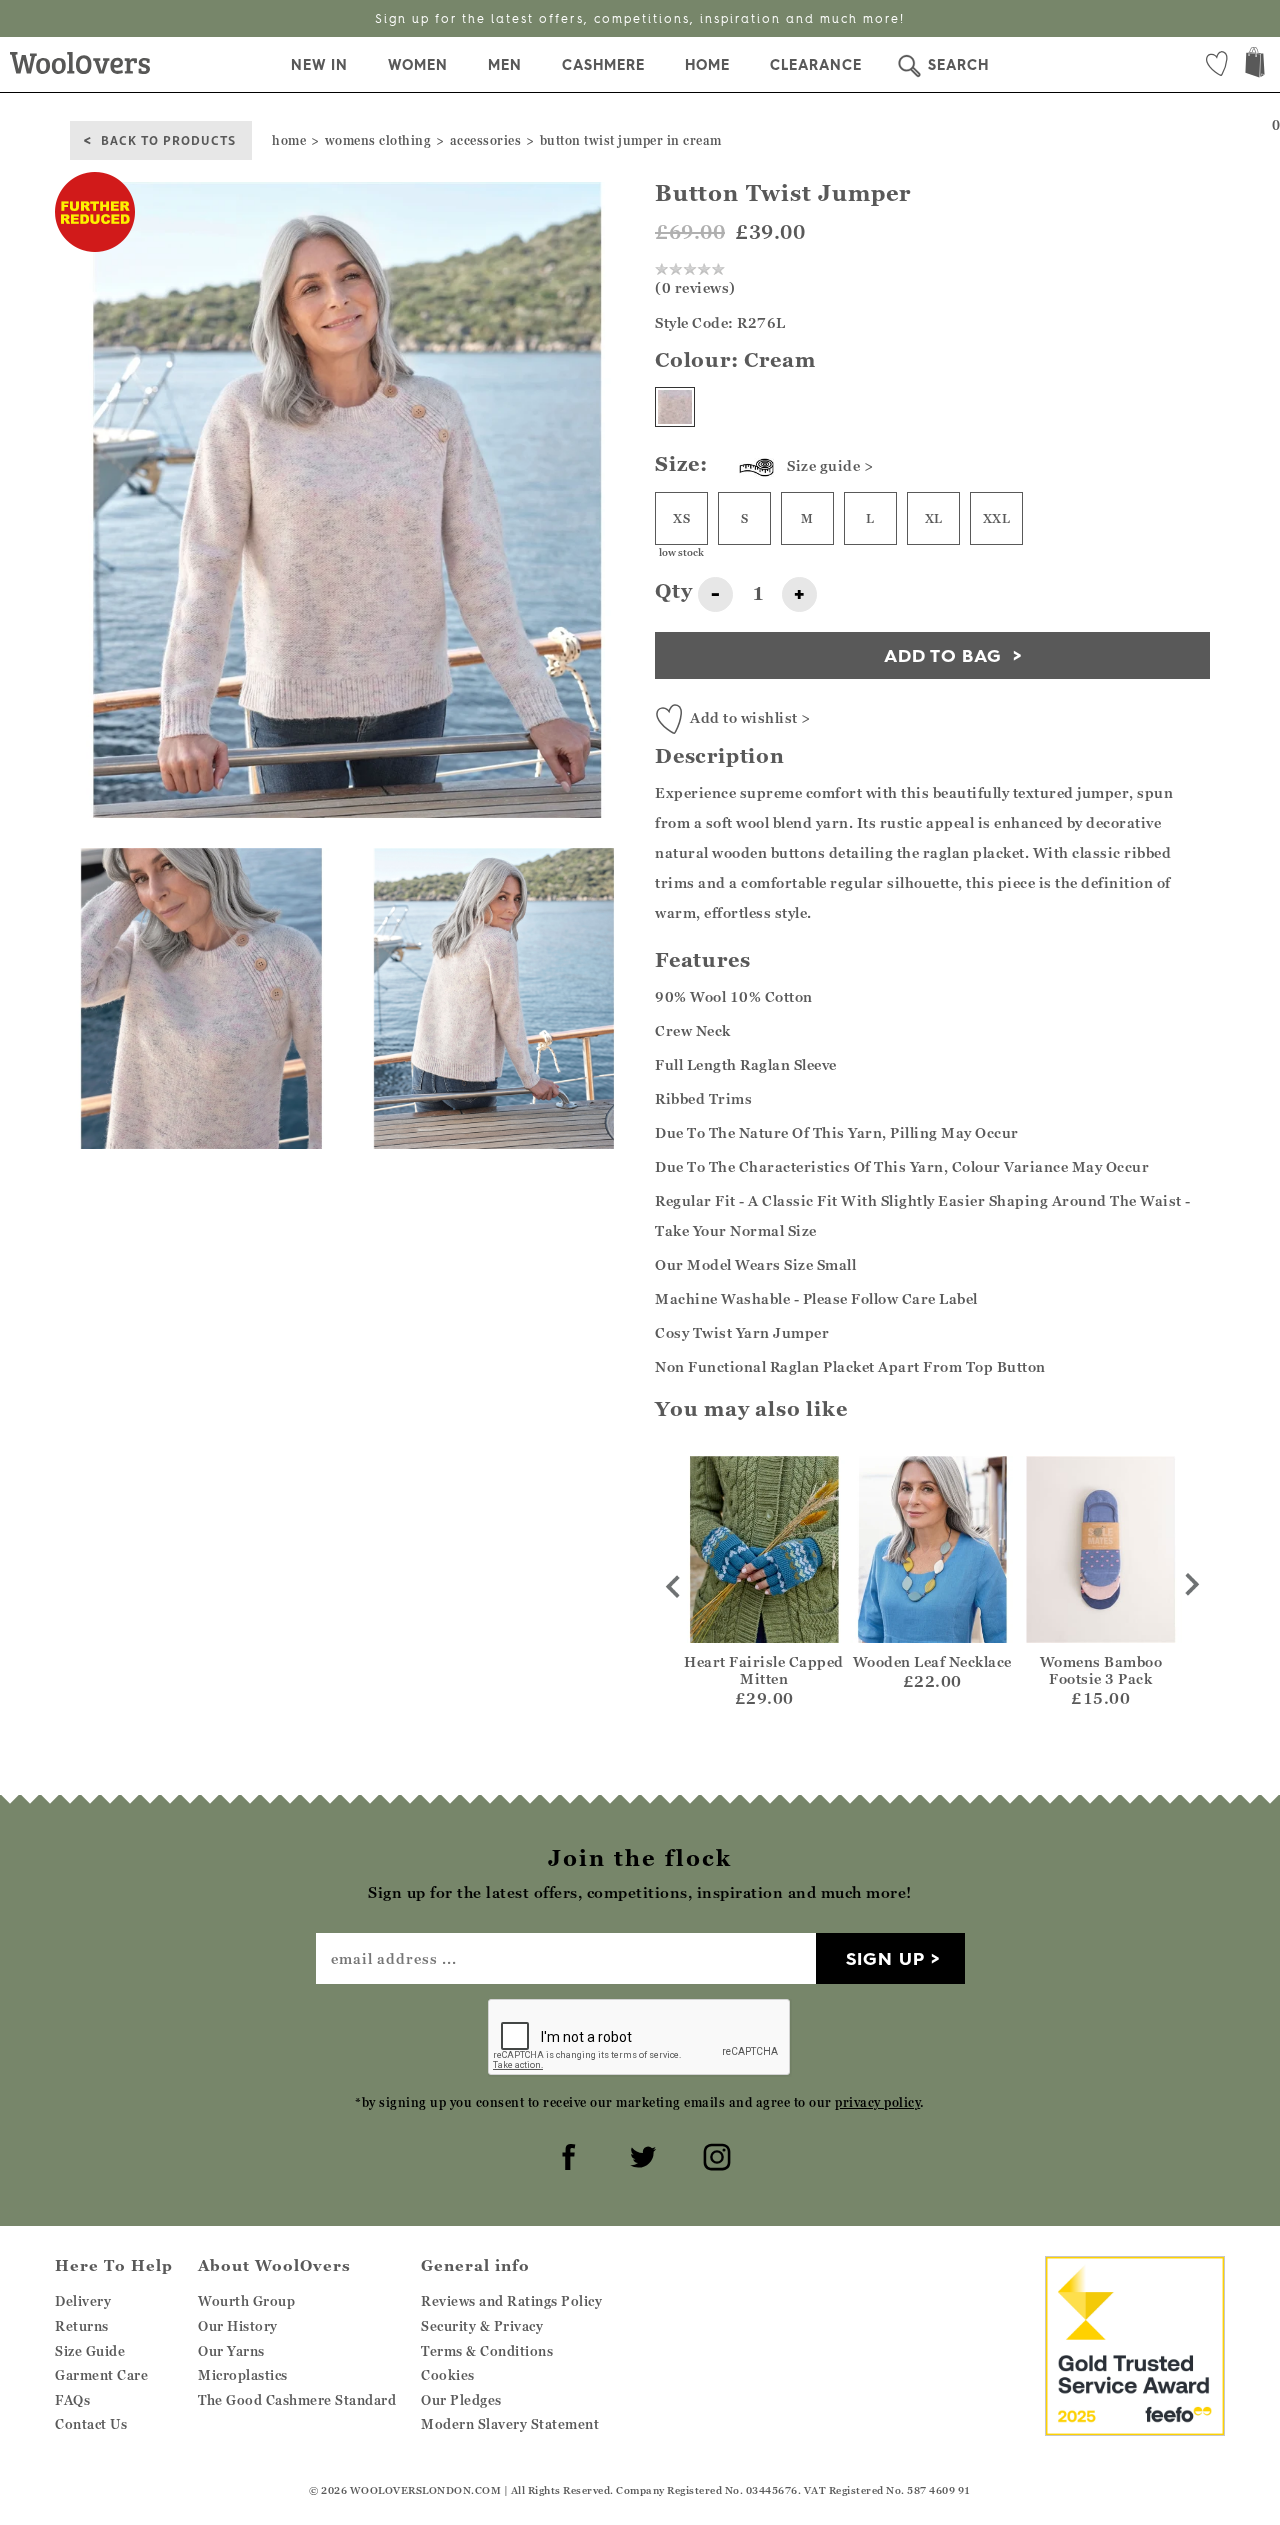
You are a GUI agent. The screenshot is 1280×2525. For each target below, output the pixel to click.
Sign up (885, 1958)
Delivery (83, 2301)
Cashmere (603, 65)
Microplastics (243, 2375)
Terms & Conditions (487, 2351)
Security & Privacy (482, 2326)
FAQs (72, 2400)
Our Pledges (461, 2400)
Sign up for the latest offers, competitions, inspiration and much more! (640, 18)
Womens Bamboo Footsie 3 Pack (1101, 1670)
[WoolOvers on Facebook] (566, 2154)
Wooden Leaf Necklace (932, 1661)
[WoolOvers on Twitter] (640, 2154)
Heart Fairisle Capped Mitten (764, 1670)
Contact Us (91, 2424)
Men (505, 65)
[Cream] (675, 407)
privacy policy (877, 2102)
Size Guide (90, 2351)
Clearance (816, 65)
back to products (168, 139)
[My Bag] (1255, 64)
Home (707, 65)
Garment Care (101, 2375)
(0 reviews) (695, 287)
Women (418, 65)
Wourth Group (246, 2301)
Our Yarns (231, 2351)
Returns (82, 2326)
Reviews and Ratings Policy (511, 2301)
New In (319, 65)
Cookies (448, 2375)
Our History (238, 2326)
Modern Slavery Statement (510, 2424)
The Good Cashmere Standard (297, 2400)
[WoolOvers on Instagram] (714, 2154)
